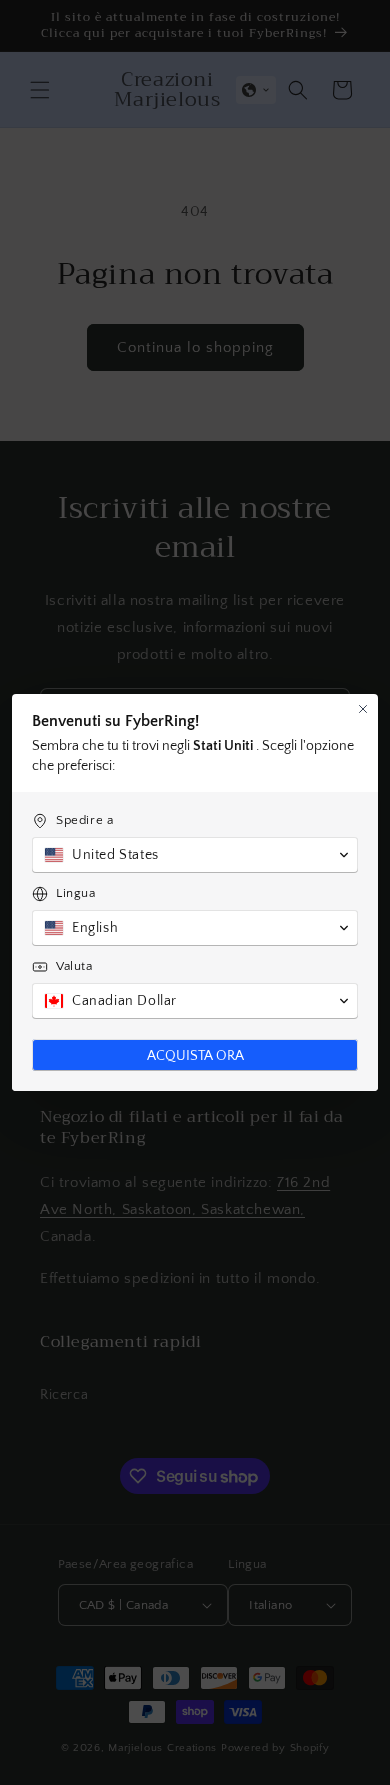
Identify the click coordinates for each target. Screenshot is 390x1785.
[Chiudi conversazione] (363, 709)
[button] (195, 855)
